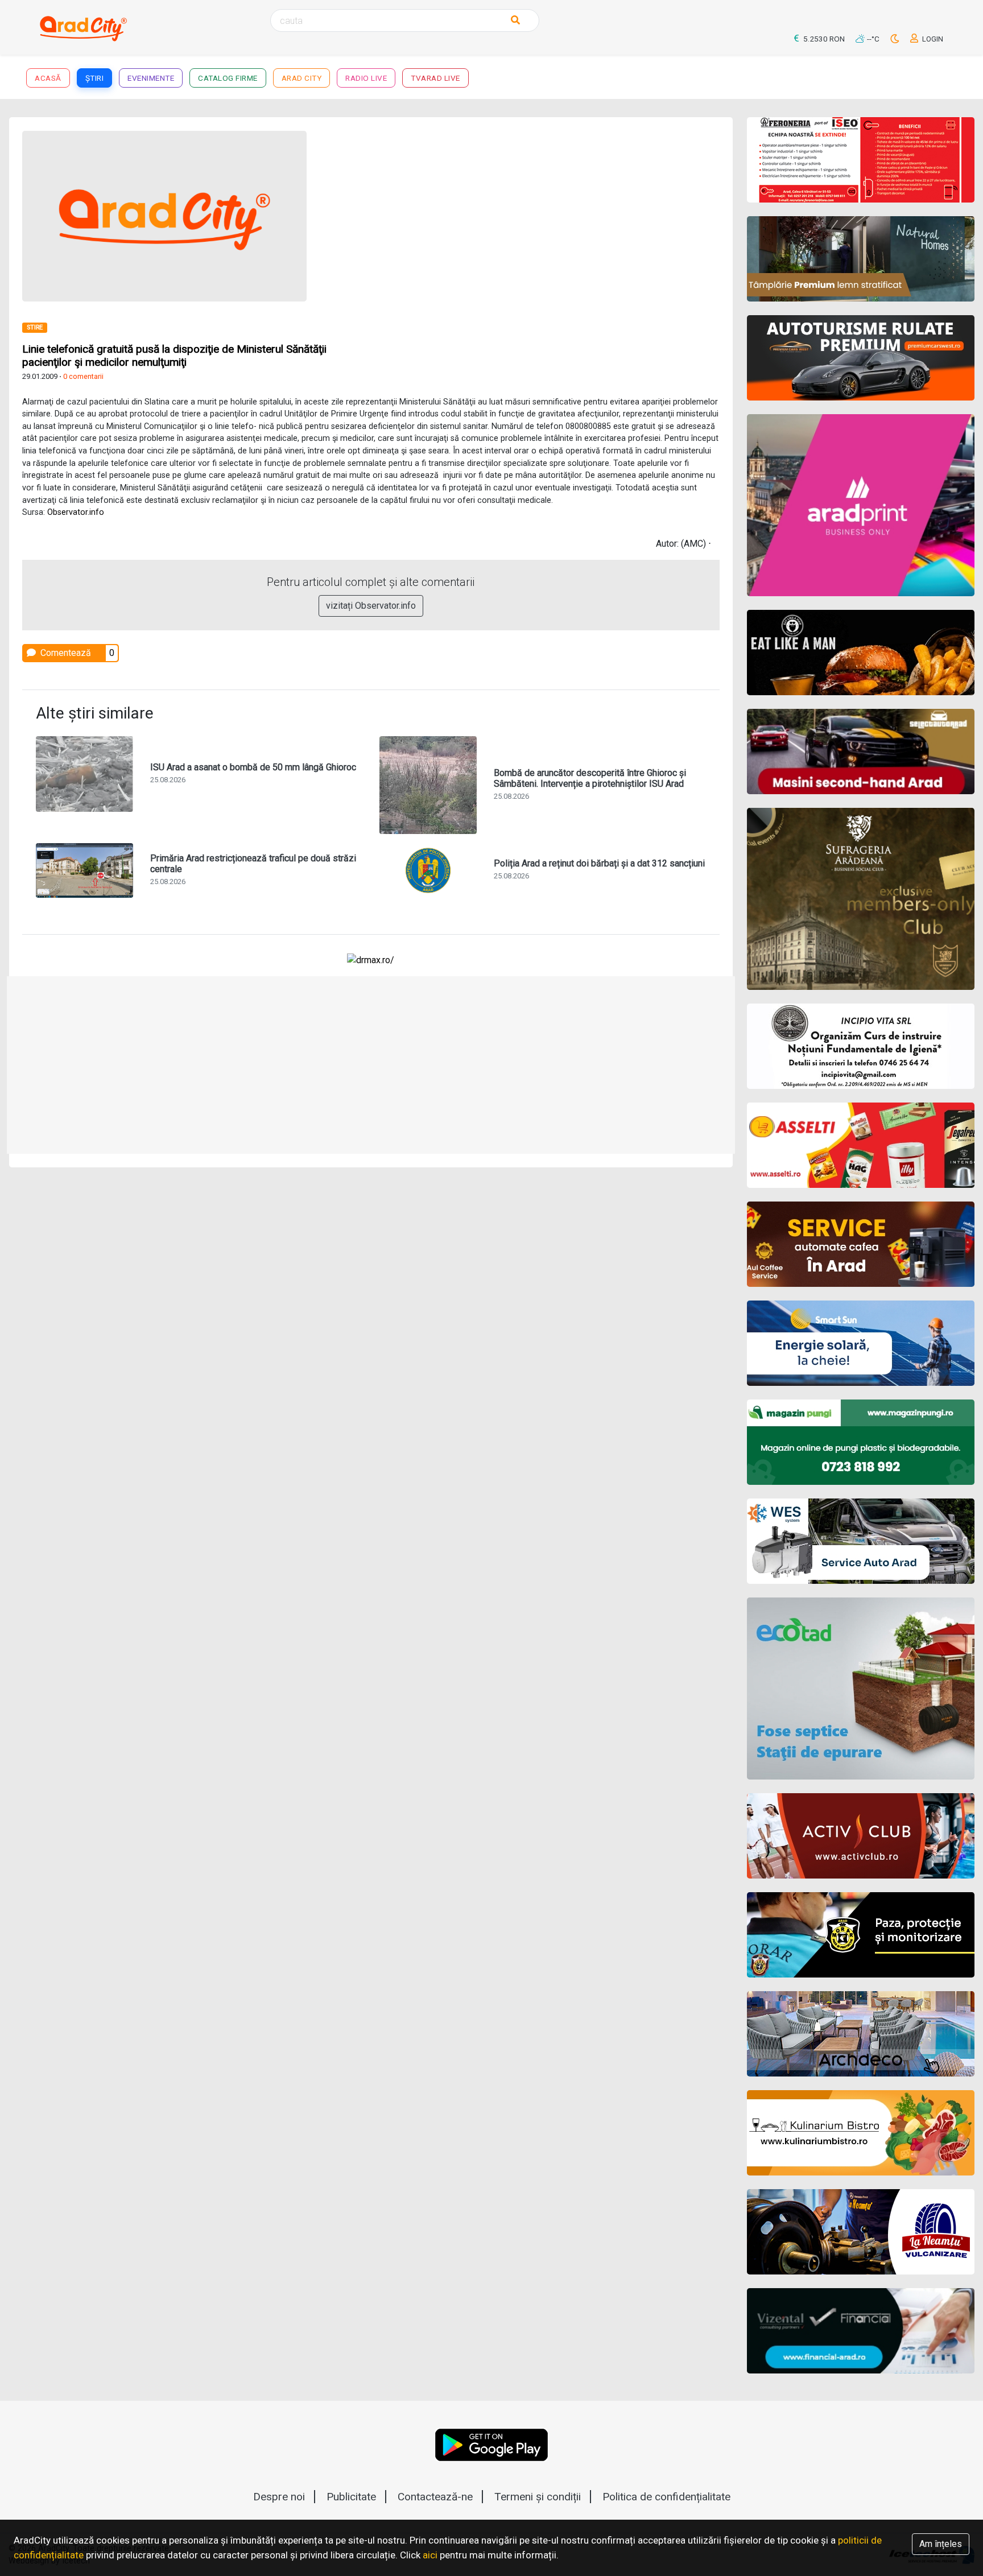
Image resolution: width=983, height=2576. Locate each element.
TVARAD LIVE (435, 78)
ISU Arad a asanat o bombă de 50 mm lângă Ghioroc (253, 767)
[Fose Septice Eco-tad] (861, 1689)
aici (430, 2555)
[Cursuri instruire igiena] (861, 1046)
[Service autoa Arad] (861, 1541)
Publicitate (351, 2497)
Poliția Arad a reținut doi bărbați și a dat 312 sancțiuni (599, 863)
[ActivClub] (861, 1836)
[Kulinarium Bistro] (861, 2133)
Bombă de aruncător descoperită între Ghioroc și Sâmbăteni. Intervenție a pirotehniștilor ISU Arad (590, 778)
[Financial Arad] (861, 2331)
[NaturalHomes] (861, 259)
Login (932, 39)
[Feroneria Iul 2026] (861, 160)
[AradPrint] (861, 505)
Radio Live (366, 78)
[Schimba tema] (896, 39)
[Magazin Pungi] (861, 1442)
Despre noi (279, 2497)
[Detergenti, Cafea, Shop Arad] (861, 1145)
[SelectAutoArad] (861, 752)
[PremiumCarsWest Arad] (861, 358)
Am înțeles (941, 2544)
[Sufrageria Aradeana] (861, 899)
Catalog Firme (228, 78)
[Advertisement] (550, 210)
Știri (95, 78)
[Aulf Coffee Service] (861, 1244)
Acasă (48, 78)
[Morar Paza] (861, 1935)
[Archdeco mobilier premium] (861, 2034)
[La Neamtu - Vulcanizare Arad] (861, 2232)
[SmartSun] (861, 1343)
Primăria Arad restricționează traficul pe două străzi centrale (253, 864)
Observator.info (76, 512)
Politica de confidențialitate (666, 2497)
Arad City (302, 78)
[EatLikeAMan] (861, 653)
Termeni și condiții (538, 2497)
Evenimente (151, 78)
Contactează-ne (435, 2497)
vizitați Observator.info (371, 606)
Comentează (65, 653)
